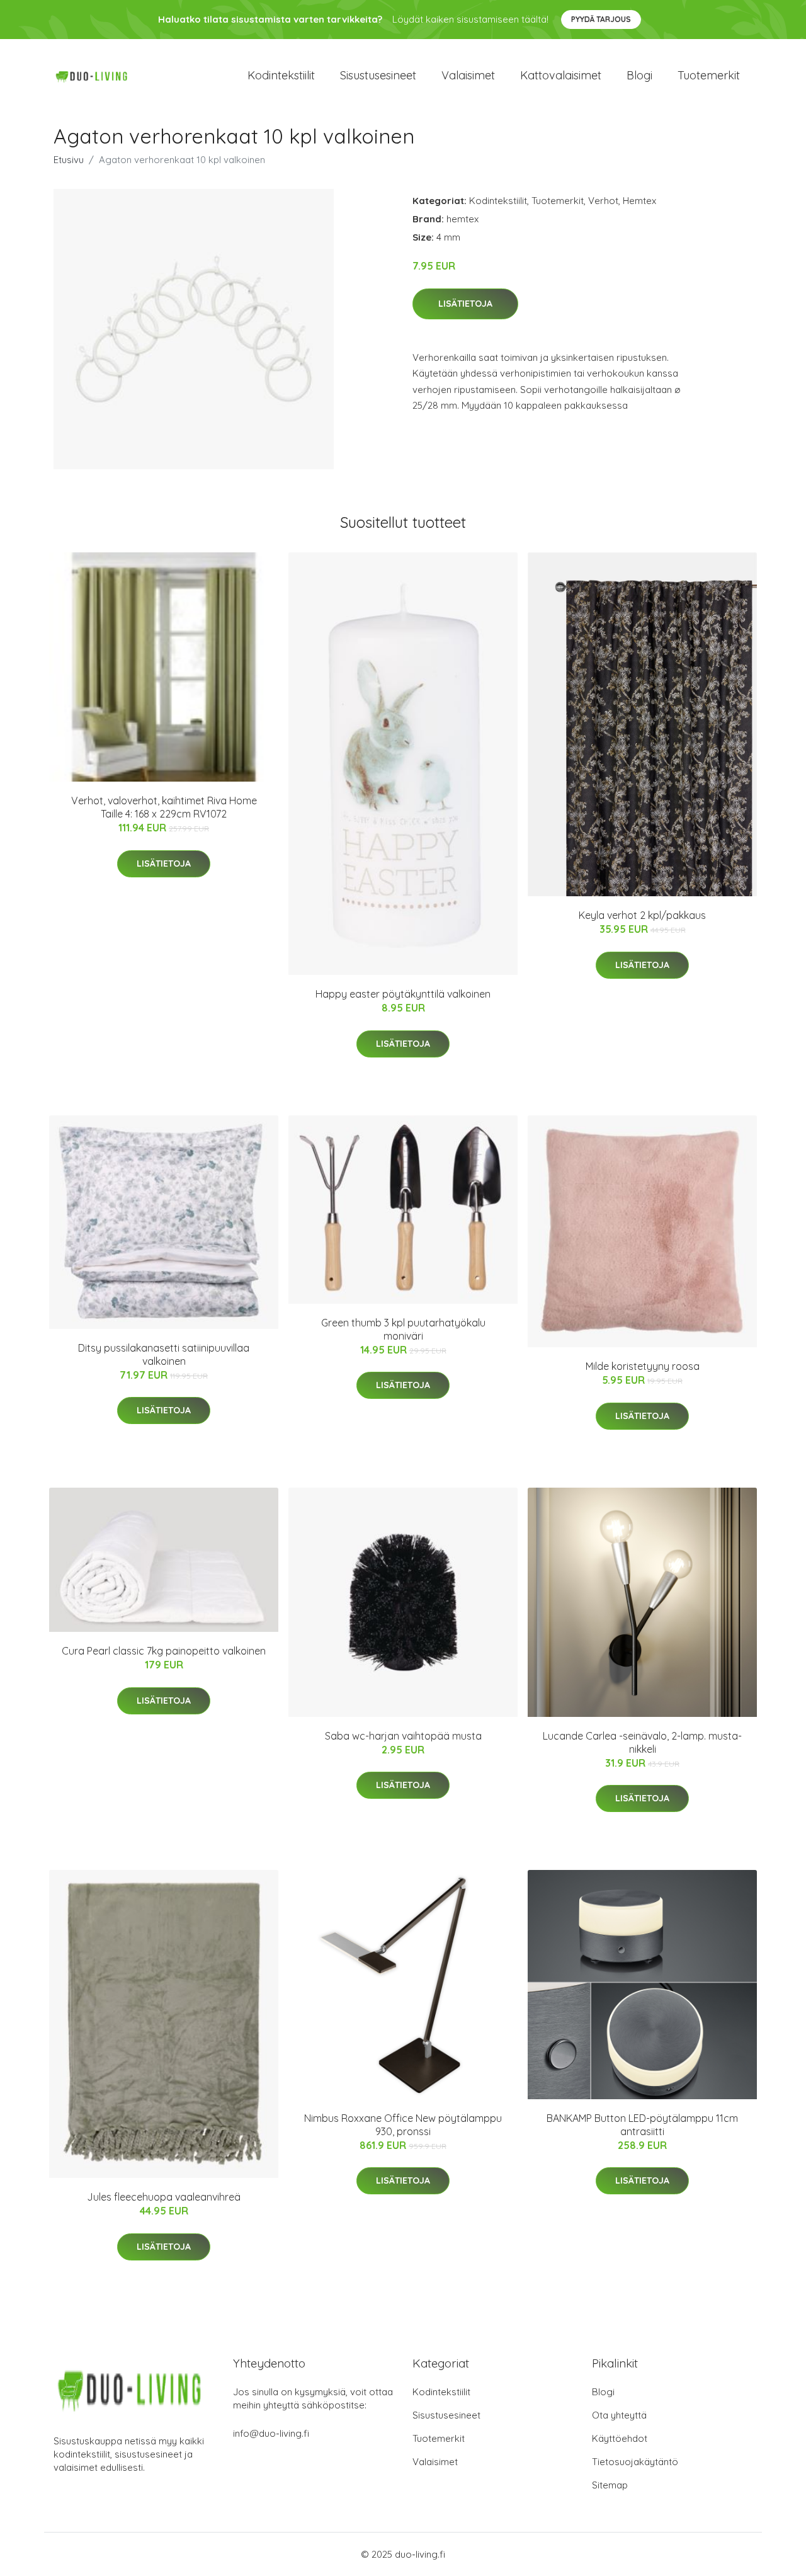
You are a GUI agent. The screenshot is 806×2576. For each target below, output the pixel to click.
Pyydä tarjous (601, 19)
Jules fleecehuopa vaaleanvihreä (164, 2197)
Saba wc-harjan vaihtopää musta (403, 1736)
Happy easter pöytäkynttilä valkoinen (403, 994)
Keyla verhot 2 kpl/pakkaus (642, 915)
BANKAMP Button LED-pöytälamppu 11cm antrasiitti (642, 2125)
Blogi (639, 75)
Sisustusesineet (378, 75)
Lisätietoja (465, 304)
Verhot (603, 201)
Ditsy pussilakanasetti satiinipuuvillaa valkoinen (164, 1354)
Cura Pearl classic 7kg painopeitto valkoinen (164, 1651)
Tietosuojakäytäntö (635, 2462)
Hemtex (639, 201)
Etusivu (69, 160)
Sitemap (610, 2485)
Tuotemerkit (709, 75)
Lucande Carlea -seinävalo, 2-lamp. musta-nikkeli (642, 1742)
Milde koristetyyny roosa (643, 1366)
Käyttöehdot (620, 2438)
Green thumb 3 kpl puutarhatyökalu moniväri (403, 1329)
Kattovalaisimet (561, 75)
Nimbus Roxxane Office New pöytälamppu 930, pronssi (403, 2125)
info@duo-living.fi (271, 2433)
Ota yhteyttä (619, 2415)
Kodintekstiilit (281, 75)
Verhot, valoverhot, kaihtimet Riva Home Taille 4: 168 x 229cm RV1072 (164, 807)
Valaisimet (468, 75)
